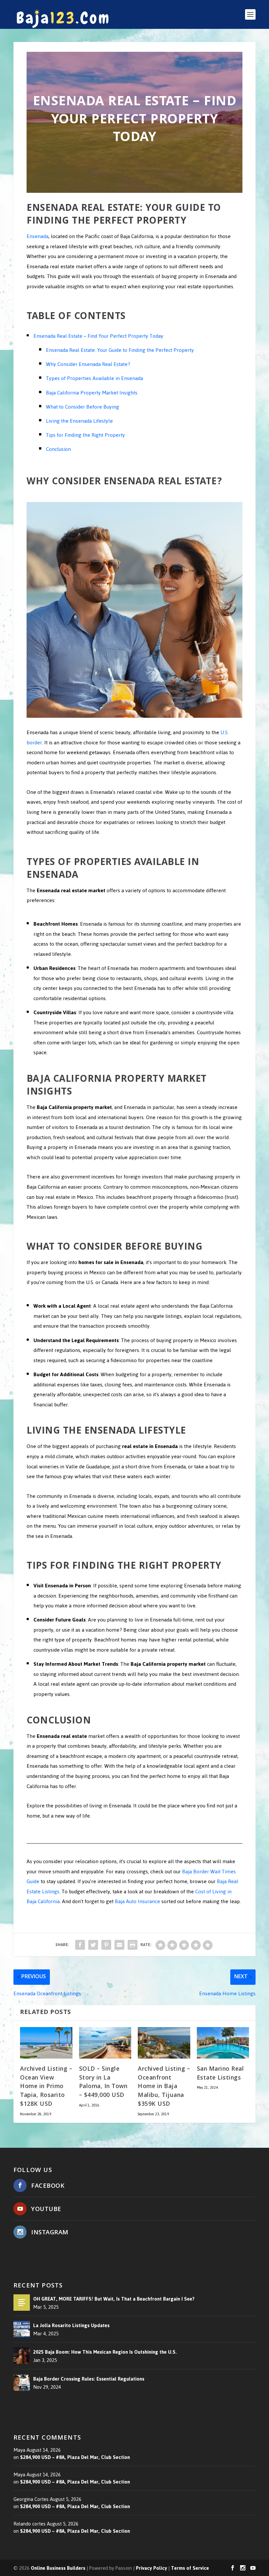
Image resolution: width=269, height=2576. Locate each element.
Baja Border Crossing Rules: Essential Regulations (89, 2379)
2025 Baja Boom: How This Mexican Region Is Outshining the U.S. (105, 2352)
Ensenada (38, 236)
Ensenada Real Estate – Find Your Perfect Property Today (98, 336)
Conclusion (58, 449)
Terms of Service (190, 2568)
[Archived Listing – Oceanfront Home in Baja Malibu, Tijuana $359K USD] (164, 2043)
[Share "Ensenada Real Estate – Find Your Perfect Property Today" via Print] (133, 1945)
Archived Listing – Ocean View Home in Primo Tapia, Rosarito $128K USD (46, 2087)
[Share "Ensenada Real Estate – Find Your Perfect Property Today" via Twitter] (93, 1945)
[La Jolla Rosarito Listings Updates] (22, 2329)
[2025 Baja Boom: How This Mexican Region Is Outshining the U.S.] (22, 2356)
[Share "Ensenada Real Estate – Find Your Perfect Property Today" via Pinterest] (106, 1945)
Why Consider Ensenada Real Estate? (88, 364)
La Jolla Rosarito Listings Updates (71, 2325)
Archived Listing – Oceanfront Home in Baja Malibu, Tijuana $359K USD (164, 2087)
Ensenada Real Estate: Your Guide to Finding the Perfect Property (120, 350)
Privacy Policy (151, 2568)
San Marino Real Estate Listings (220, 2074)
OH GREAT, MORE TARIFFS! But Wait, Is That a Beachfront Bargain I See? (114, 2299)
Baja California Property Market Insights (92, 393)
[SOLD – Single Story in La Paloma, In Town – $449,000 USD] (105, 2043)
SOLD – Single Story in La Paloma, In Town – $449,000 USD (103, 2083)
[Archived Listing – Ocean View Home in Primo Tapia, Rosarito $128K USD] (46, 2043)
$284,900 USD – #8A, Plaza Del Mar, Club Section (75, 2457)
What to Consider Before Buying (83, 407)
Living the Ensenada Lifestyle (79, 421)
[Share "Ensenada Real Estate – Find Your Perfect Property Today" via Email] (119, 1945)
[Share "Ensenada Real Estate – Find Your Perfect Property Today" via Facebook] (80, 1945)
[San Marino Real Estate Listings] (223, 2043)
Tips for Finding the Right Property (85, 435)
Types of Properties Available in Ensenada (94, 378)
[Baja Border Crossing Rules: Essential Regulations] (22, 2382)
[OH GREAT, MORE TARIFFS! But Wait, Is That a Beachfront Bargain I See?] (22, 2303)
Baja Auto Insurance (137, 1901)
